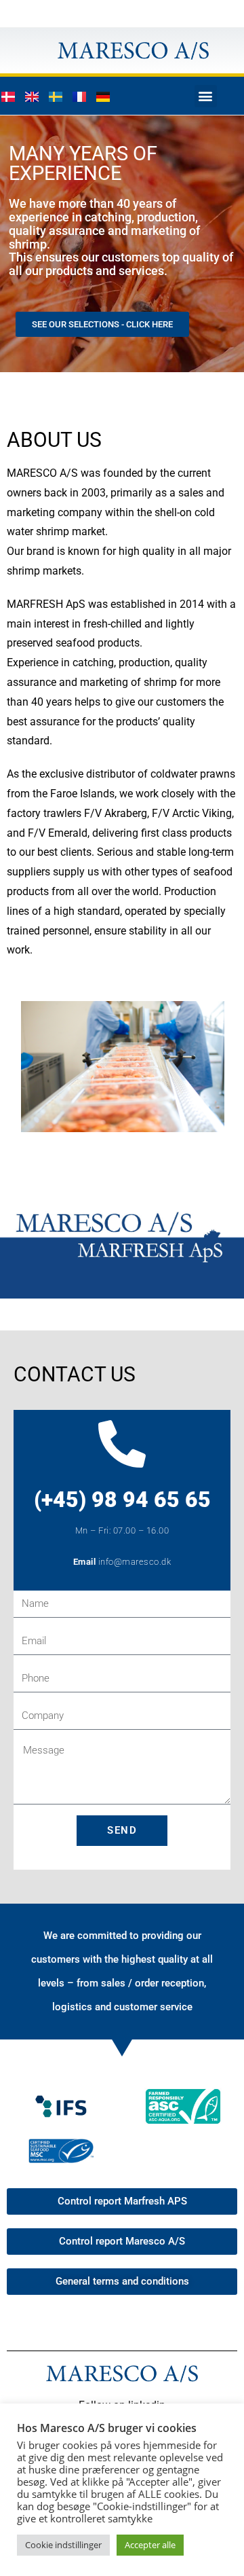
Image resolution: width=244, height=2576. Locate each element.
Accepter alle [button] (150, 2545)
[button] (206, 96)
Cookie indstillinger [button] (63, 2545)
